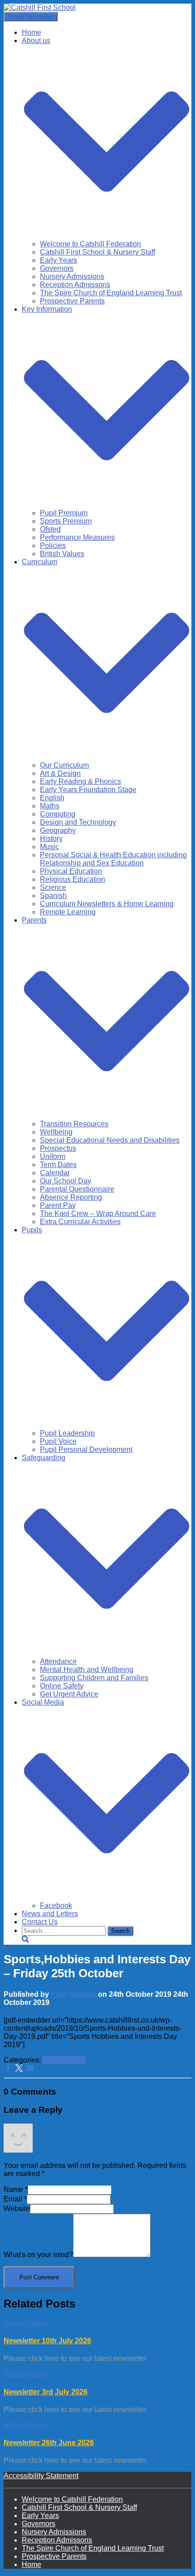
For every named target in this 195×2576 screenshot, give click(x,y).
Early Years (58, 260)
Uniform (53, 1156)
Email (15, 2199)
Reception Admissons (75, 285)
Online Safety (62, 1686)
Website (17, 2208)
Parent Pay (58, 1205)
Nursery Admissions (72, 276)
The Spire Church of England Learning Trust (111, 293)
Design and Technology (78, 822)
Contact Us (40, 1922)
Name (16, 2189)
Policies (53, 545)
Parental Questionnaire (77, 1189)
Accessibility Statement (41, 2476)
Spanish (53, 896)
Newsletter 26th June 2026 (49, 2443)
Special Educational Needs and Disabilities (110, 1140)
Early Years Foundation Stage (88, 790)
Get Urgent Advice (69, 1694)
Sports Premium (66, 521)
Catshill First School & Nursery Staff (97, 252)
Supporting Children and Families (94, 1678)
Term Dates (58, 1165)
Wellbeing (56, 1132)
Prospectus (58, 1148)
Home (32, 32)
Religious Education (73, 879)
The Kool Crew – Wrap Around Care (98, 1214)
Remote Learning (68, 912)
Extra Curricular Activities (80, 1222)
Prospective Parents (72, 301)
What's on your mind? (38, 2255)
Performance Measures (77, 537)
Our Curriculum (64, 765)
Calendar (55, 1173)
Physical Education (71, 871)
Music (49, 847)
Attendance (58, 1661)
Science (53, 887)
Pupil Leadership (67, 1433)
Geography (58, 830)
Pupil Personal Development (86, 1449)
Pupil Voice (58, 1441)
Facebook (56, 1906)
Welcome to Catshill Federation (90, 244)
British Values (62, 554)
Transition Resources (74, 1124)
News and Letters (50, 1914)
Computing (58, 814)
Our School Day (66, 1181)
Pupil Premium (64, 513)
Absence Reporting (71, 1197)
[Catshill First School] (40, 7)
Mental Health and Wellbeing (87, 1670)
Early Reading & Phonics (80, 781)
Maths (50, 806)
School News (64, 2060)
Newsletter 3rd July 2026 (46, 2392)
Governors (57, 268)
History (51, 839)
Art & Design (60, 773)
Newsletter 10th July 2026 (47, 2341)
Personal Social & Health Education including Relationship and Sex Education (113, 859)
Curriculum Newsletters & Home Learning (107, 904)
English (52, 798)
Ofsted (50, 529)
